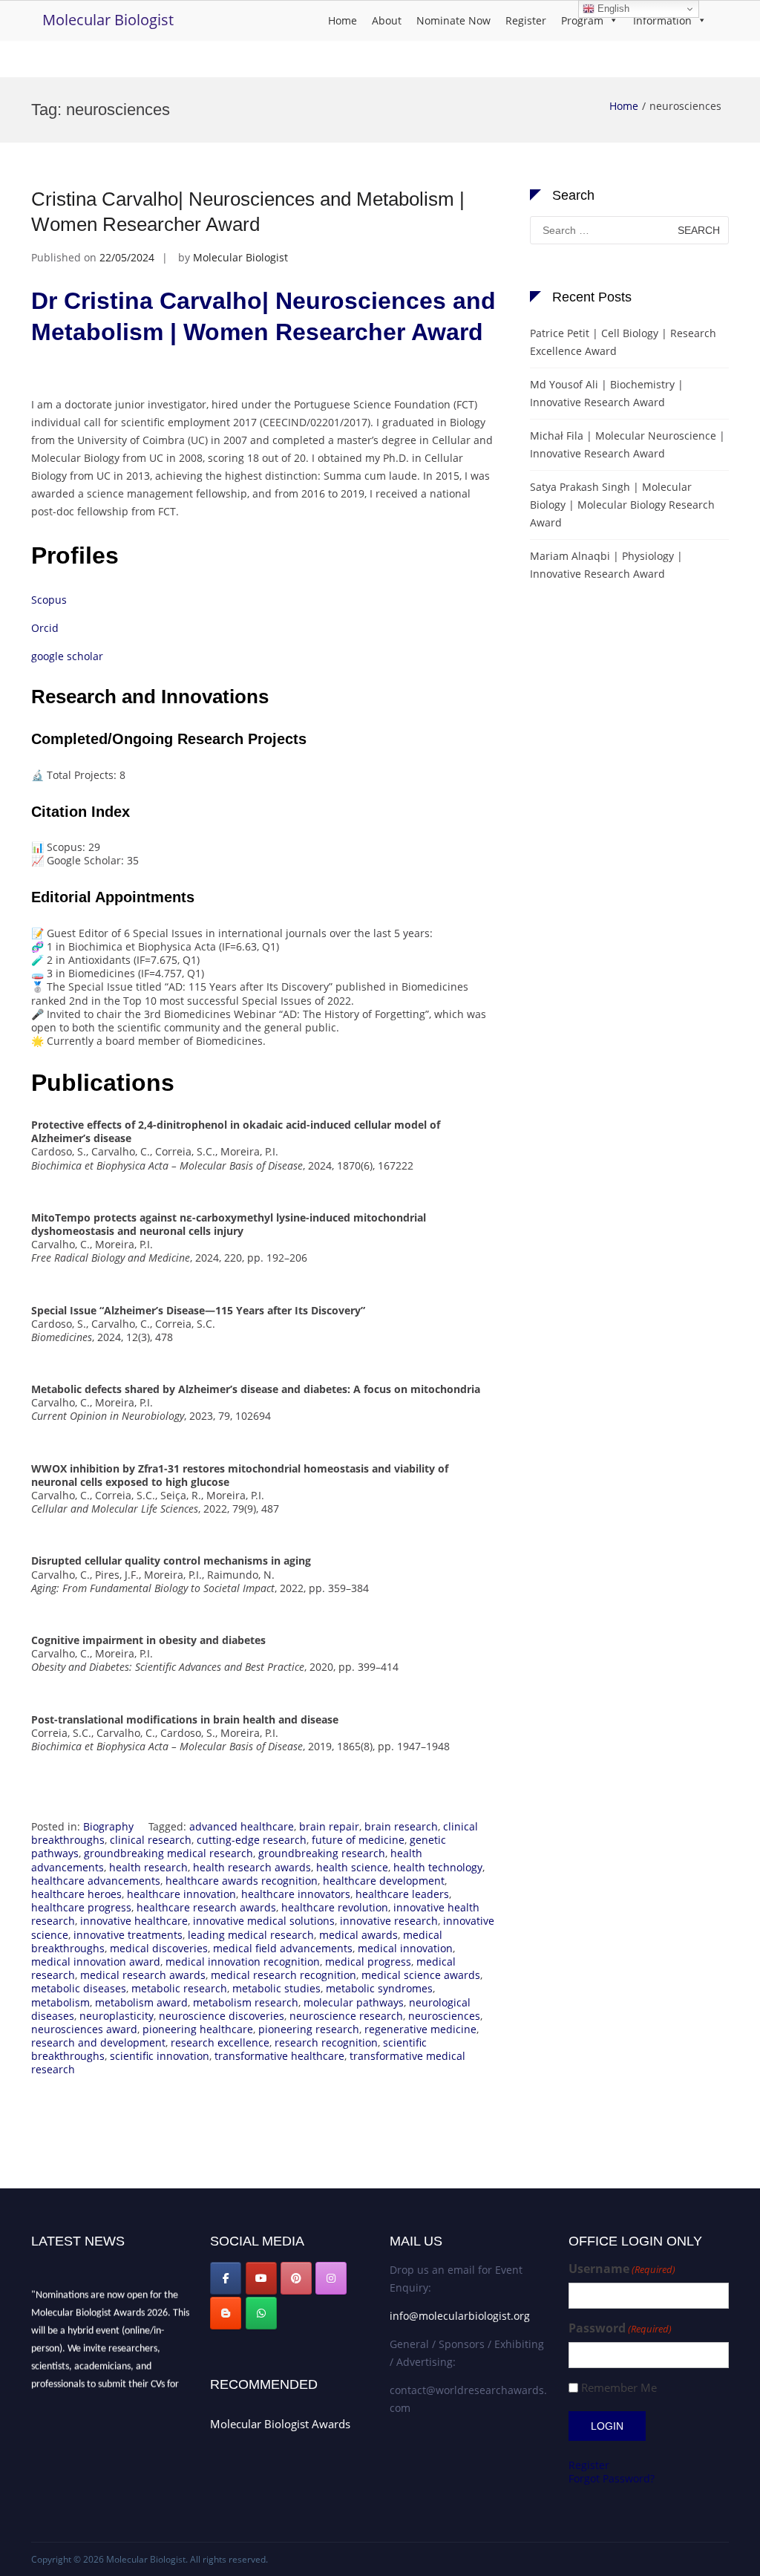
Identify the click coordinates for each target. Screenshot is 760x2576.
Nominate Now (453, 20)
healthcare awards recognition (242, 1881)
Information (662, 20)
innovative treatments (128, 1935)
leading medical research (251, 1935)
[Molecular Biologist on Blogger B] (226, 2313)
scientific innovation (160, 2056)
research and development (98, 2042)
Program (582, 20)
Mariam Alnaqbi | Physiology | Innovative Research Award (606, 565)
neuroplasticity (117, 2016)
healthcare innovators (296, 1894)
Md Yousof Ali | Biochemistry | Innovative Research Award (607, 393)
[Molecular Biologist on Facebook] (226, 2278)
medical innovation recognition (243, 1962)
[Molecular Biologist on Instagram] (331, 2278)
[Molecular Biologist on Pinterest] (296, 2278)
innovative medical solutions (264, 1921)
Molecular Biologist (108, 20)
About (387, 20)
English (612, 9)
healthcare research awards (206, 1907)
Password (620, 2328)
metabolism (60, 2002)
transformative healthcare (279, 2056)
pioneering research (309, 2029)
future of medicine (358, 1840)
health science (352, 1867)
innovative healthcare (134, 1921)
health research (148, 1867)
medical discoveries (159, 1948)
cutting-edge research (252, 1840)
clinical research (151, 1840)
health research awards (252, 1867)
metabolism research (246, 2002)
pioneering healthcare (198, 2029)
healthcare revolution (335, 1907)
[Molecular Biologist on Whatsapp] (261, 2313)
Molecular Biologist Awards (280, 2424)
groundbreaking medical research (168, 1853)
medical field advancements (283, 1948)
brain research (401, 1826)
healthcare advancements (96, 1881)
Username (622, 2269)
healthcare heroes (76, 1894)
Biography (108, 1826)
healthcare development (384, 1881)
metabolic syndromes (379, 1988)
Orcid (45, 628)
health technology (438, 1867)
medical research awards (143, 1975)
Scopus (49, 600)
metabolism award (141, 2002)
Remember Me (619, 2388)
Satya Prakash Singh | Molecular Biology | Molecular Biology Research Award (622, 505)
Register (526, 20)
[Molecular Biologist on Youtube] (261, 2278)
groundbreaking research (322, 1853)
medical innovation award (96, 1962)
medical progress (368, 1962)
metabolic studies (276, 1988)
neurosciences (444, 2016)
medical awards (358, 1935)
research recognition (326, 2042)
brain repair (329, 1826)
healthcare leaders (402, 1894)
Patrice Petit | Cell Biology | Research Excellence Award (623, 342)
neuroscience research (346, 2016)
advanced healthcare (242, 1826)
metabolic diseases (79, 1988)
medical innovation (405, 1948)
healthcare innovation (181, 1894)
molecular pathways (354, 2002)
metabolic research (179, 1988)
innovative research (389, 1921)
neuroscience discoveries (222, 2016)
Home (343, 20)
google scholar (69, 656)
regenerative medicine (420, 2029)
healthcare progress (81, 1907)
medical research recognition (284, 1975)
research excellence (220, 2042)
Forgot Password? (612, 2478)
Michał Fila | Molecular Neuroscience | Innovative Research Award (628, 444)
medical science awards (421, 1975)
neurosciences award (84, 2029)
